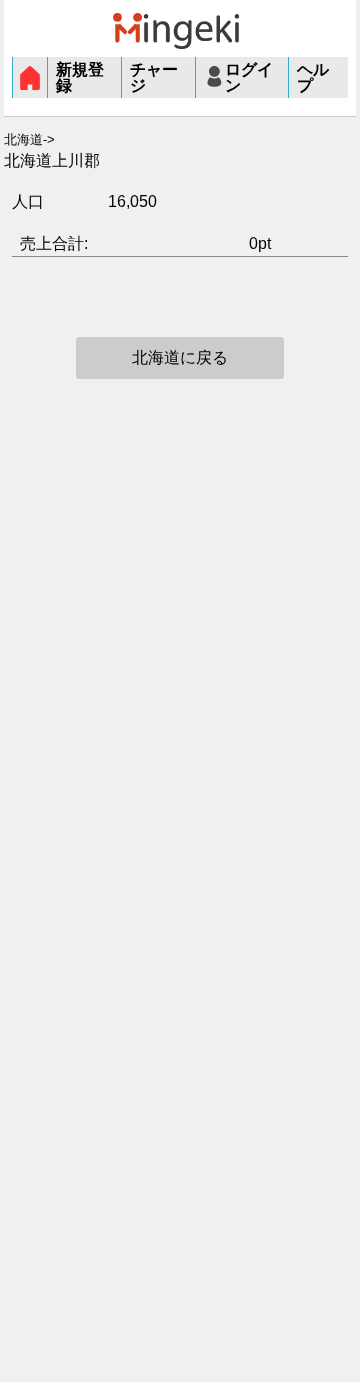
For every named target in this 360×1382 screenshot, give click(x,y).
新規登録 (80, 77)
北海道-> (29, 140)
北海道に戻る (180, 357)
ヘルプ (313, 77)
